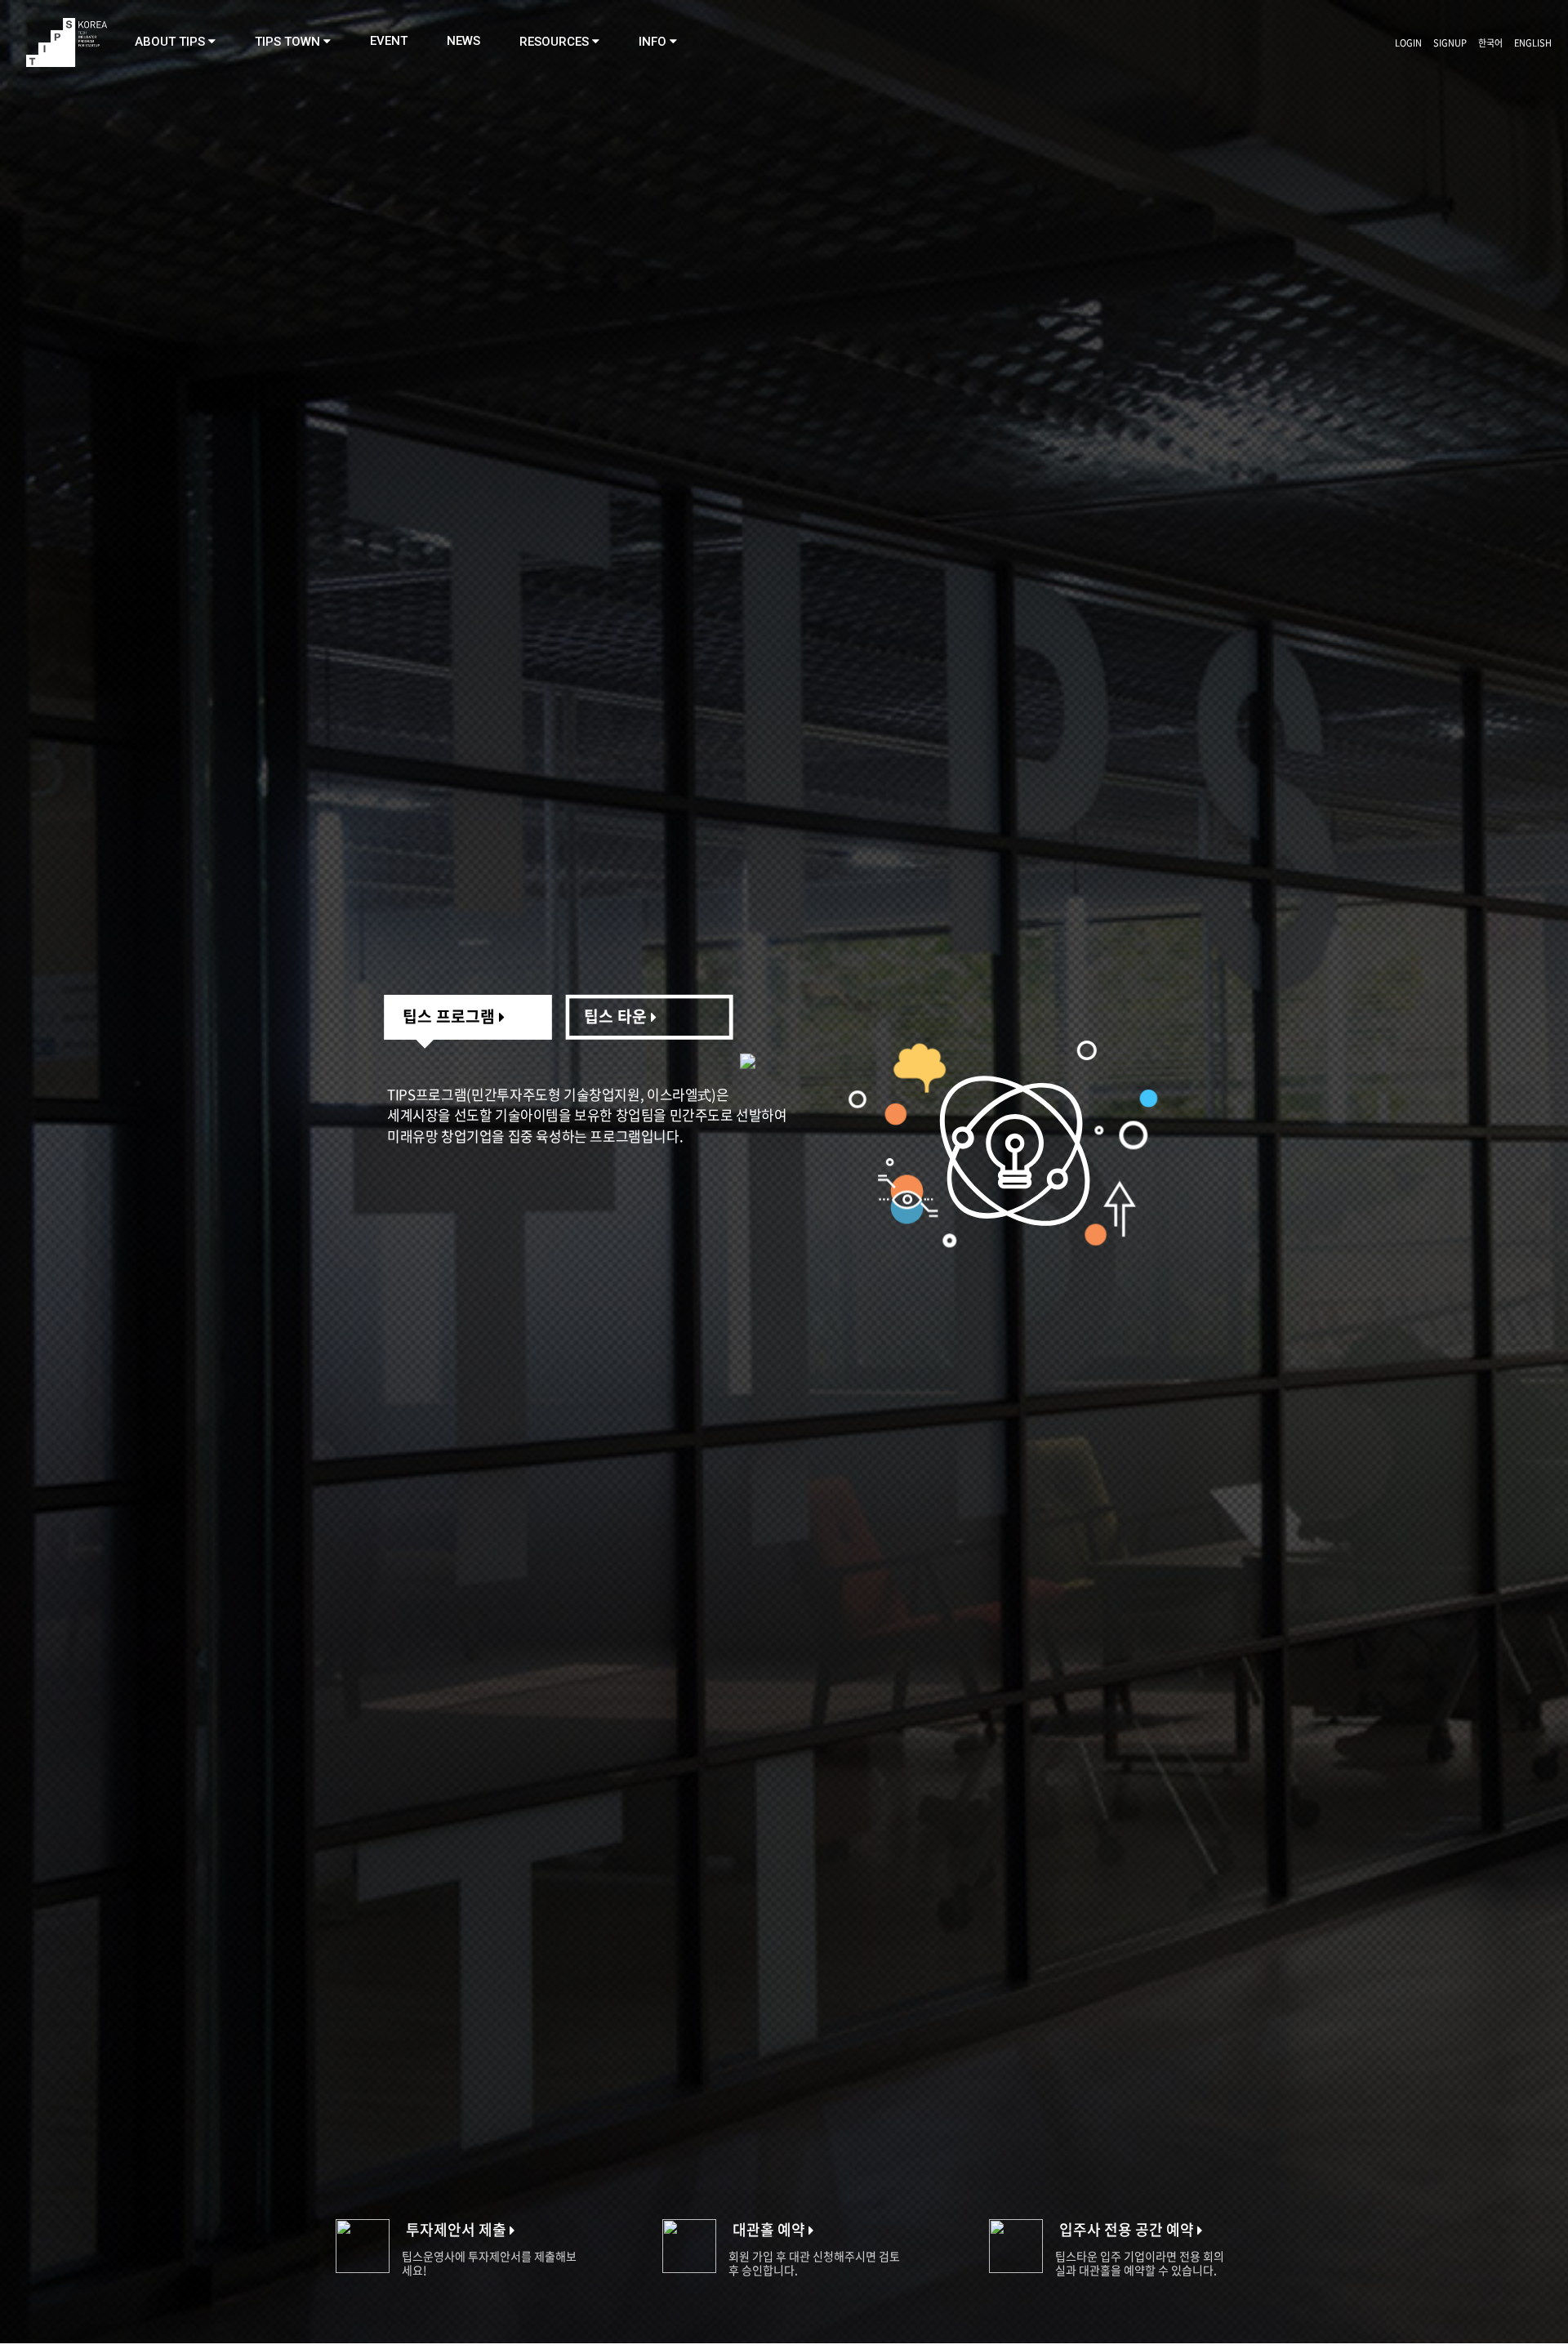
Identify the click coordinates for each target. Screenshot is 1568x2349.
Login (1408, 43)
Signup (1450, 43)
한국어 (1490, 43)
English (1533, 43)
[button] (175, 42)
